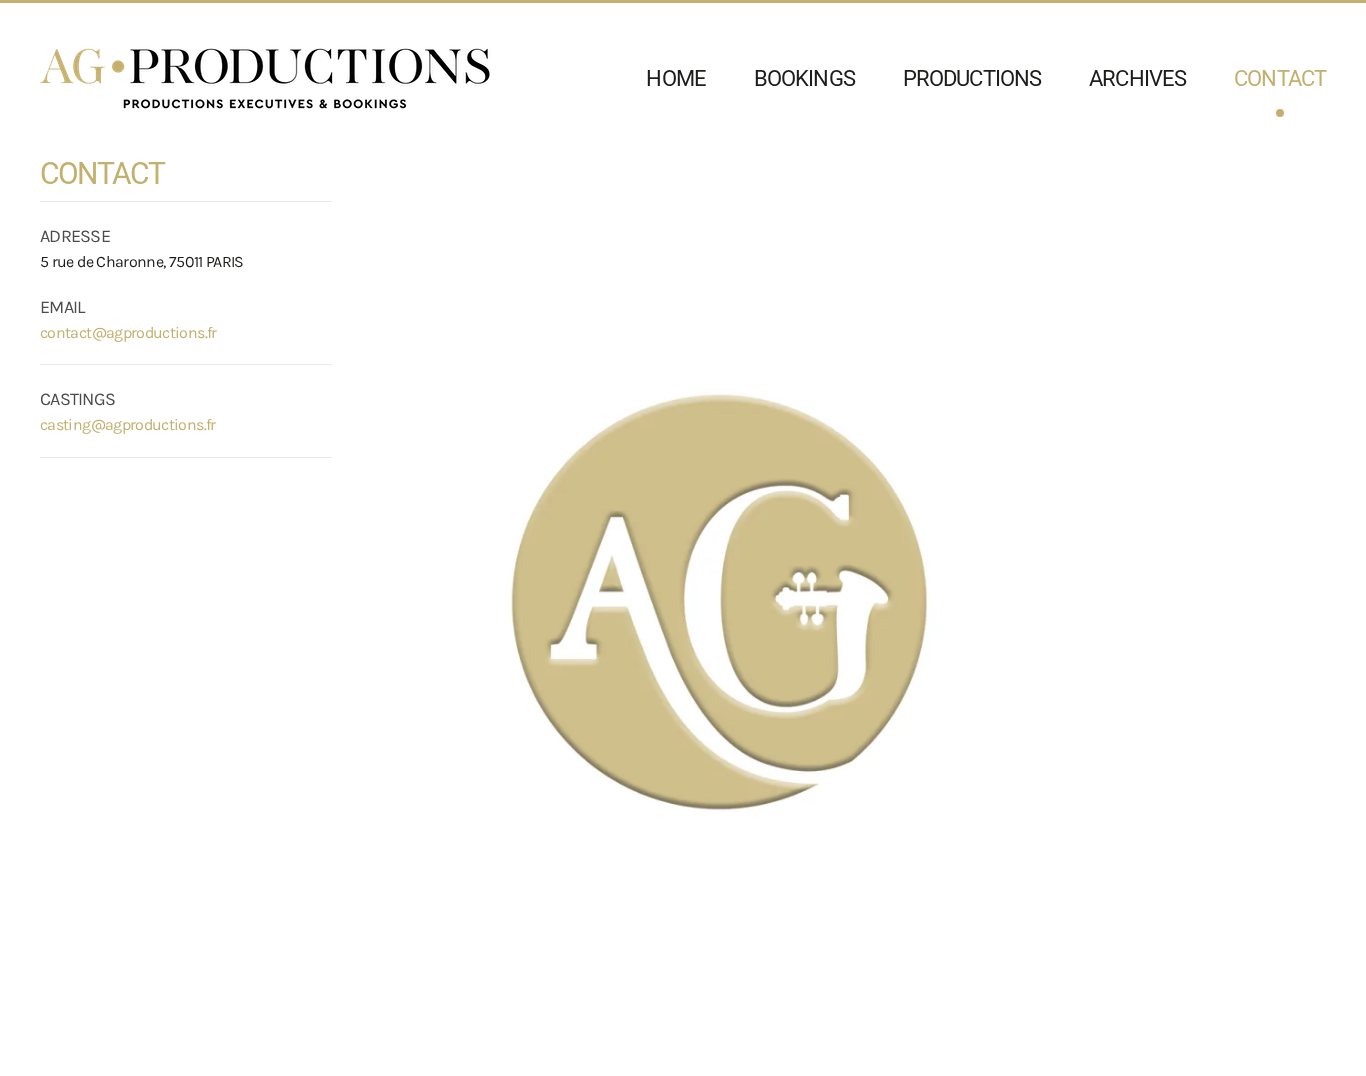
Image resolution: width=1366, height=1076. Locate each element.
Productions (972, 78)
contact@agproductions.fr (128, 332)
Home (675, 78)
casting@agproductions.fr (128, 424)
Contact (1280, 78)
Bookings (804, 78)
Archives (1137, 78)
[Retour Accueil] (265, 78)
